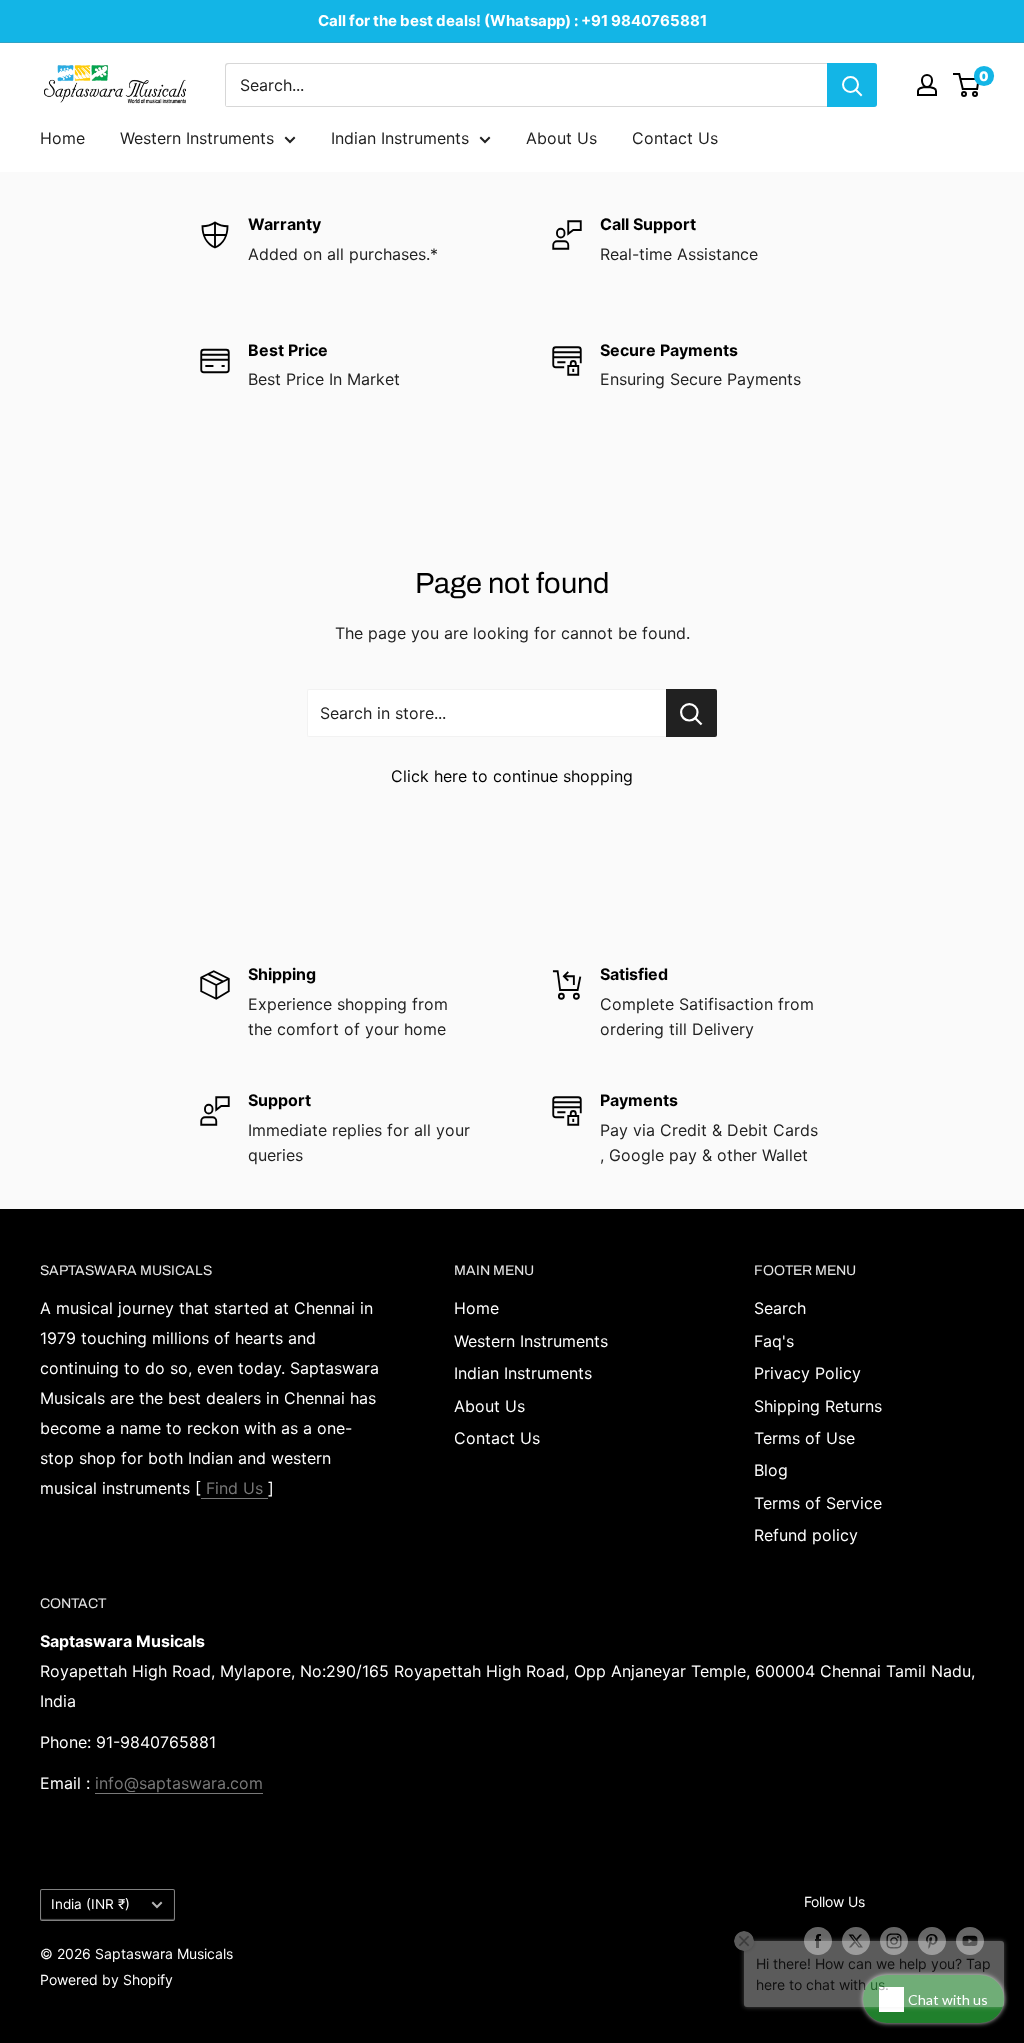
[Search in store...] (691, 713)
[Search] (852, 85)
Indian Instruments (400, 138)
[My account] (927, 85)
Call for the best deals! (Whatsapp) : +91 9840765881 (512, 20)
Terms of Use (804, 1438)
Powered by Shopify (106, 1979)
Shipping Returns (818, 1406)
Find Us (234, 1488)
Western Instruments (197, 138)
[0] (967, 85)
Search (780, 1308)
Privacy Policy (807, 1373)
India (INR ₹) (90, 1904)
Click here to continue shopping (512, 776)
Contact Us (675, 138)
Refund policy (806, 1535)
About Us (561, 138)
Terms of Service (818, 1503)
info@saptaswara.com (179, 1783)
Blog (771, 1470)
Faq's (774, 1341)
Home (62, 138)
